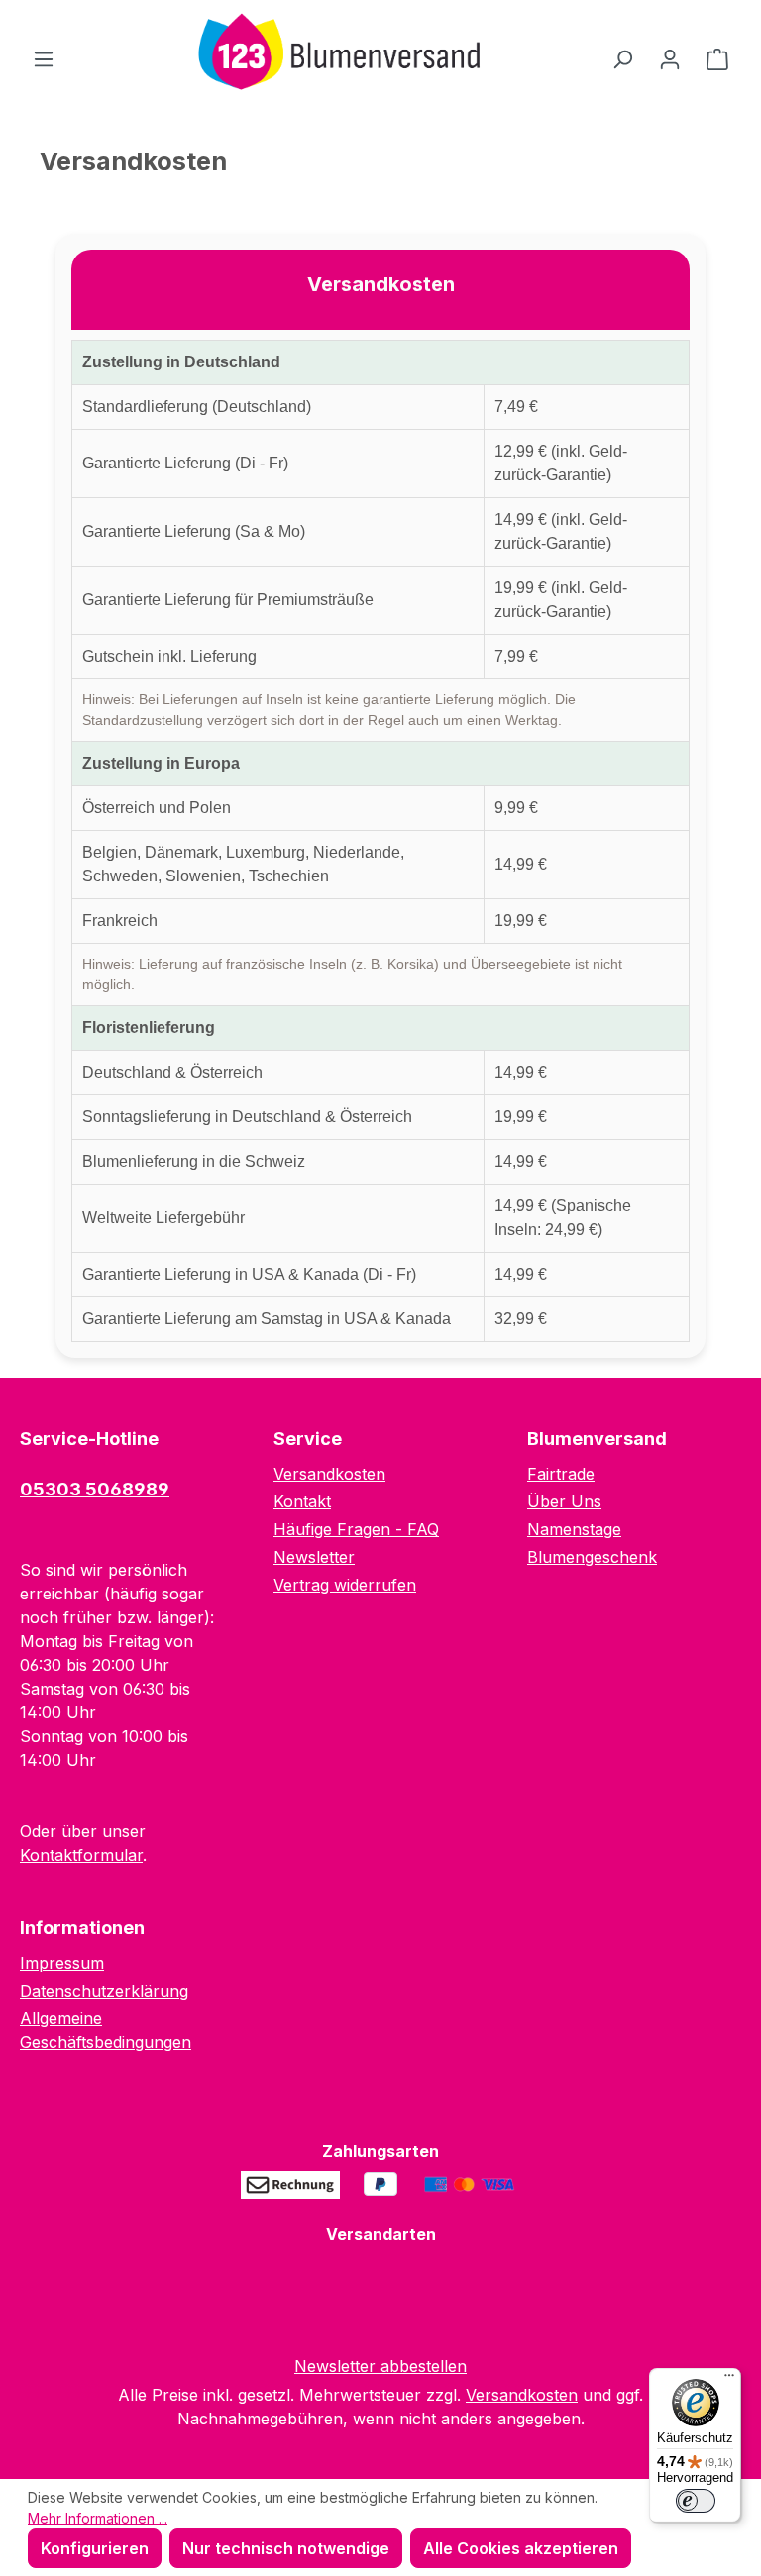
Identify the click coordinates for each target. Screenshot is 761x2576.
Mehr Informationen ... (98, 2518)
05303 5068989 (95, 1489)
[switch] (696, 2501)
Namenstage (574, 1529)
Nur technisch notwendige (286, 2548)
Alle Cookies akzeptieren (521, 2548)
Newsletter (314, 1557)
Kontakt (302, 1501)
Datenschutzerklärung (104, 1991)
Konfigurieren (95, 2548)
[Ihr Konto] (670, 58)
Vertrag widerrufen (345, 1585)
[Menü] (44, 58)
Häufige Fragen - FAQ (356, 1529)
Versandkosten (329, 1474)
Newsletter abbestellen (380, 2366)
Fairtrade (561, 1474)
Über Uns (564, 1501)
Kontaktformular (81, 1855)
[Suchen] (622, 58)
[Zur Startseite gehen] (333, 54)
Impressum (62, 1963)
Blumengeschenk (592, 1557)
